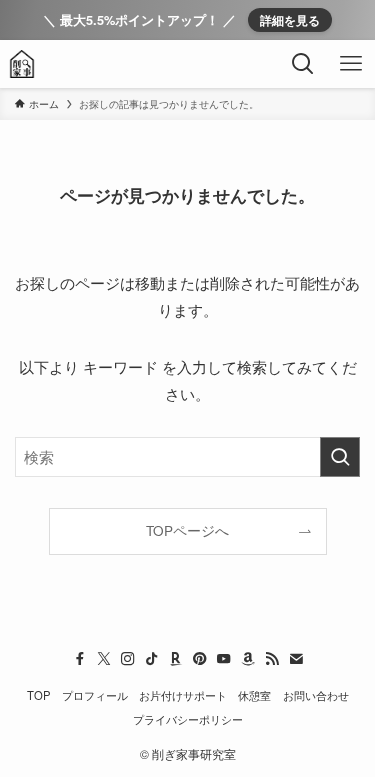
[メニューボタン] (351, 64)
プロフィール (95, 695)
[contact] (296, 659)
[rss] (272, 659)
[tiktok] (152, 659)
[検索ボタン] (303, 64)
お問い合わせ (316, 695)
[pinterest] (200, 659)
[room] (176, 659)
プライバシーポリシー (188, 719)
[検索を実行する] (340, 457)
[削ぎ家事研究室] (22, 64)
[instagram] (128, 659)
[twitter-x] (104, 659)
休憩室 (254, 695)
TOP (39, 695)
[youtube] (224, 659)
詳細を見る (290, 20)
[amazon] (248, 659)
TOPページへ (187, 530)
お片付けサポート (183, 695)
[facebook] (80, 659)
